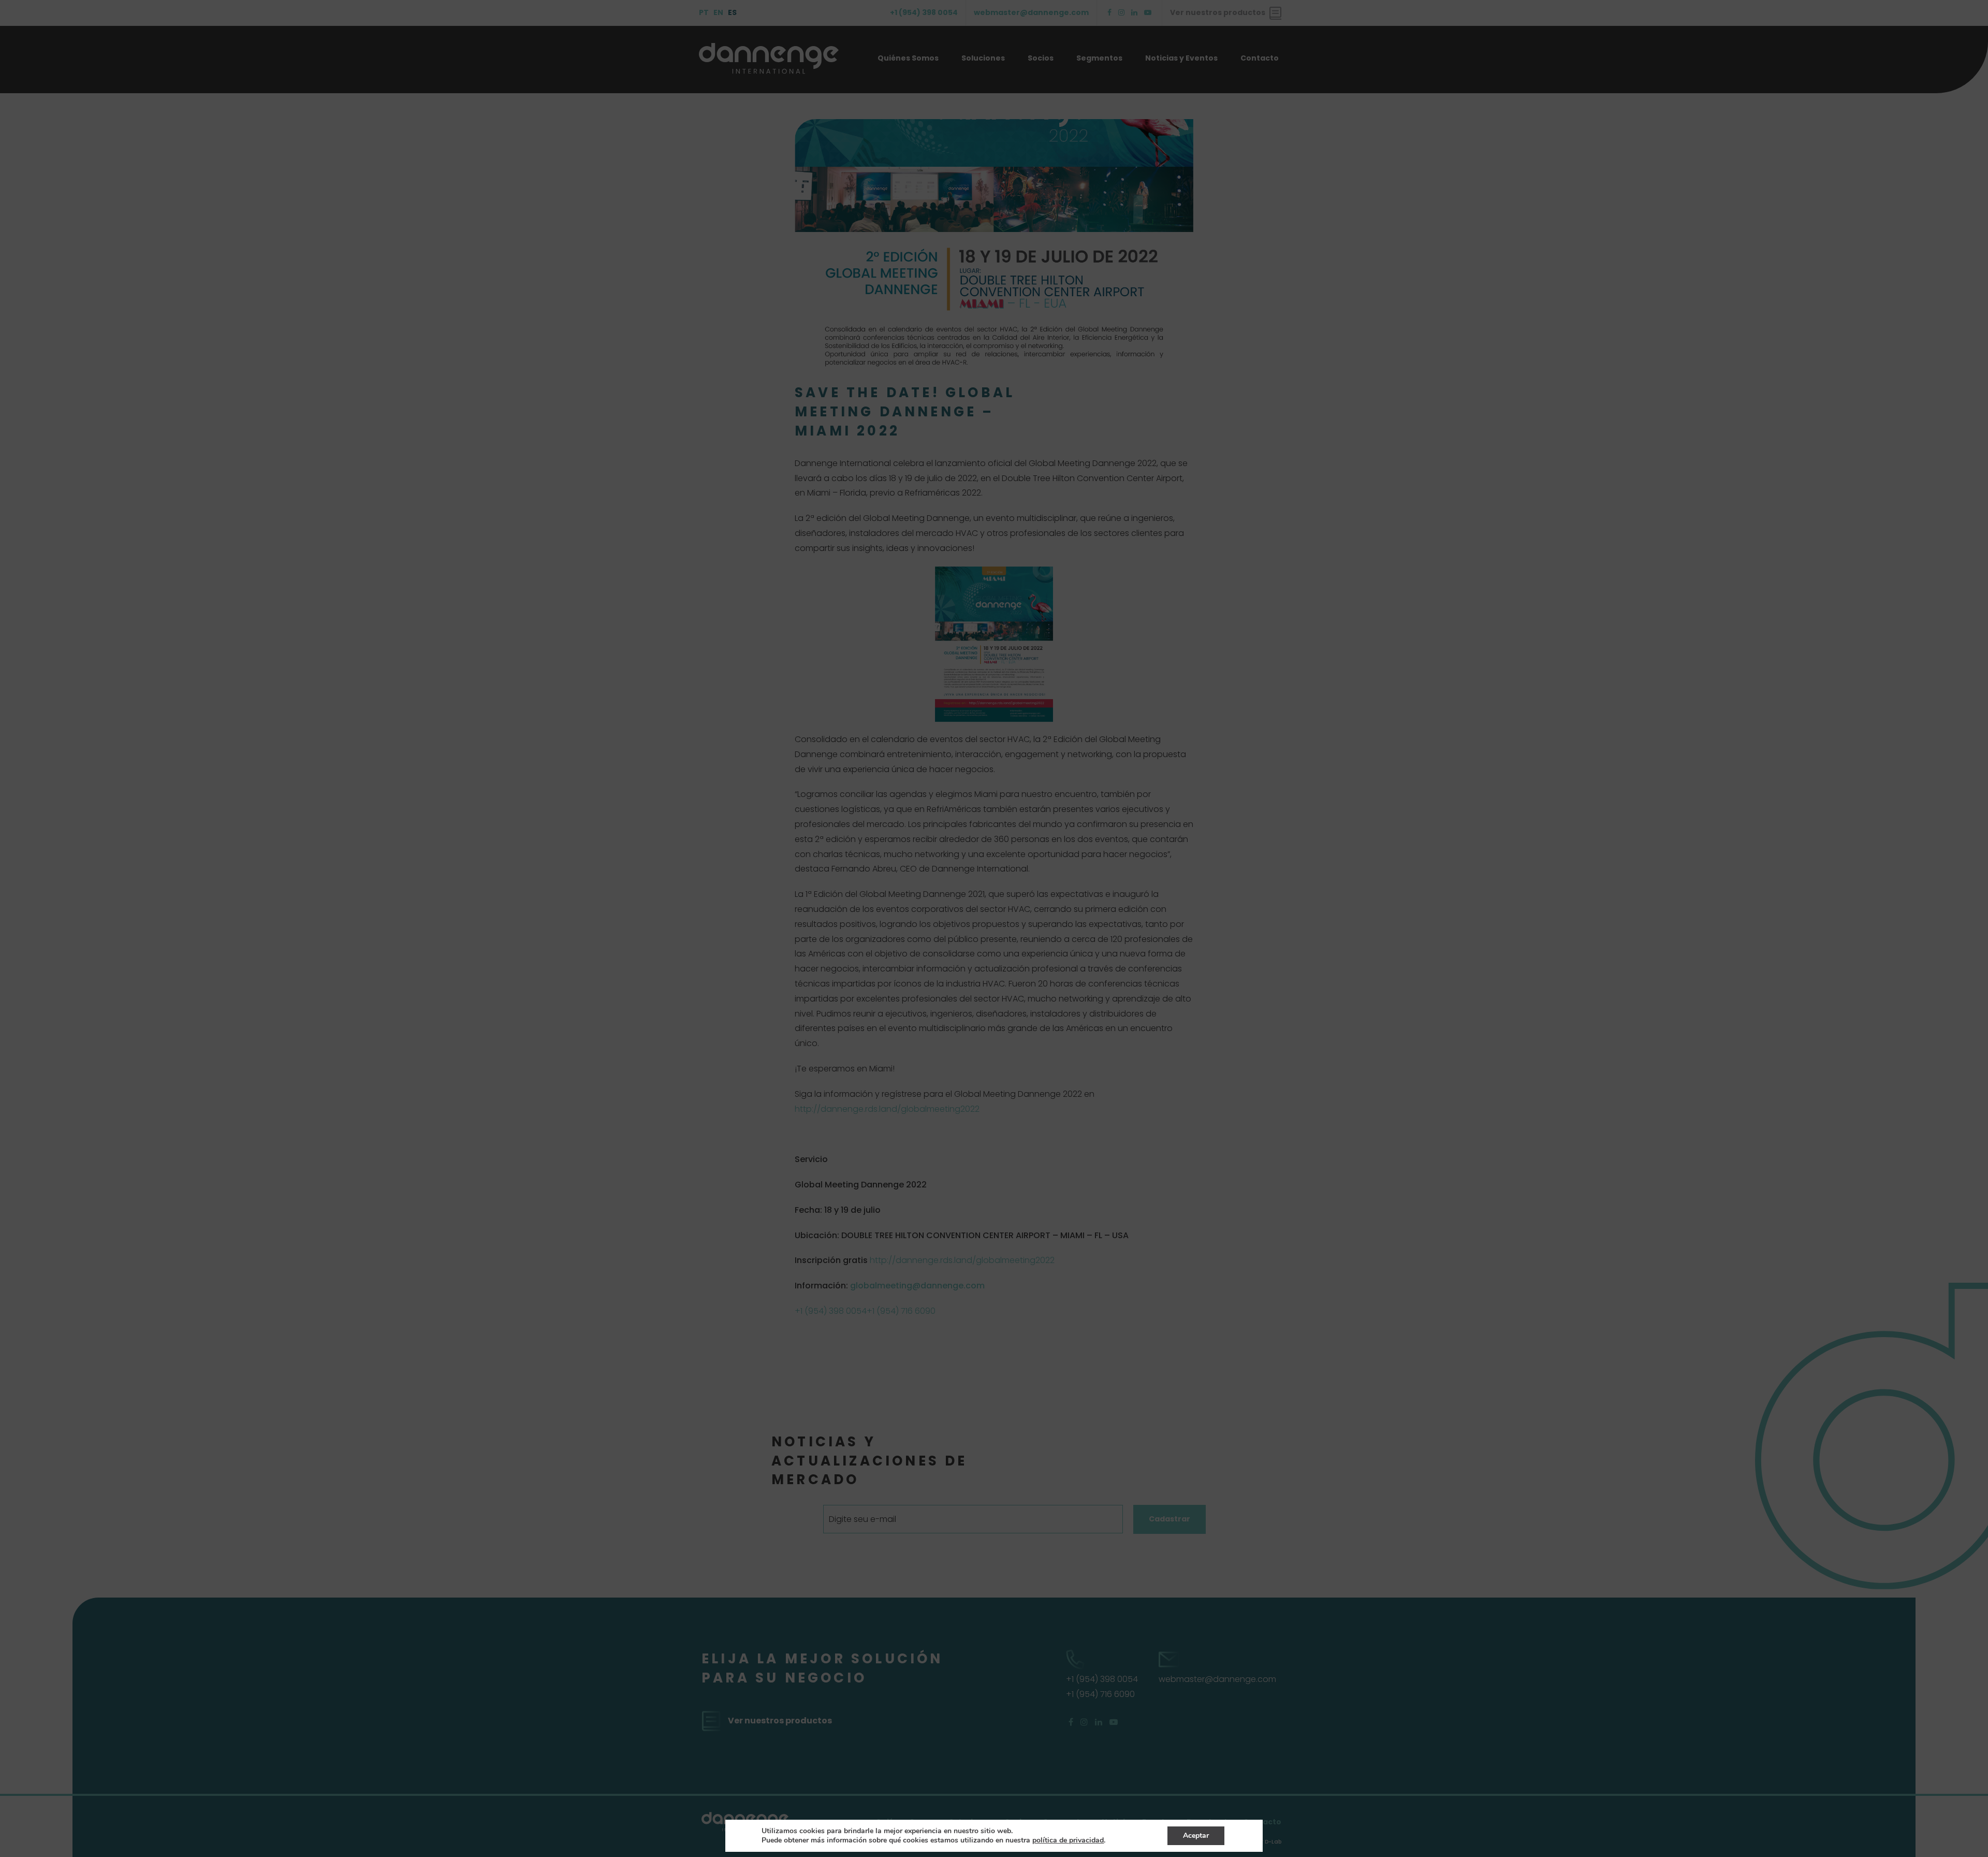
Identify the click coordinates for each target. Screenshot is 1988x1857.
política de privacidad (1068, 1840)
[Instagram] (1121, 13)
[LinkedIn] (1134, 13)
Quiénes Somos (908, 58)
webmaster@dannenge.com (1031, 12)
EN (718, 12)
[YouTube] (1148, 13)
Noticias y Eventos (1181, 58)
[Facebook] (1109, 13)
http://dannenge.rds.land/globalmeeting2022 (887, 1109)
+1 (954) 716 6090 (901, 1311)
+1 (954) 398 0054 (924, 12)
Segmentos (1099, 58)
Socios (1041, 58)
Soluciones (983, 58)
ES (732, 12)
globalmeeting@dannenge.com (917, 1286)
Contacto (1260, 58)
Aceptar (1196, 1836)
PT (704, 12)
